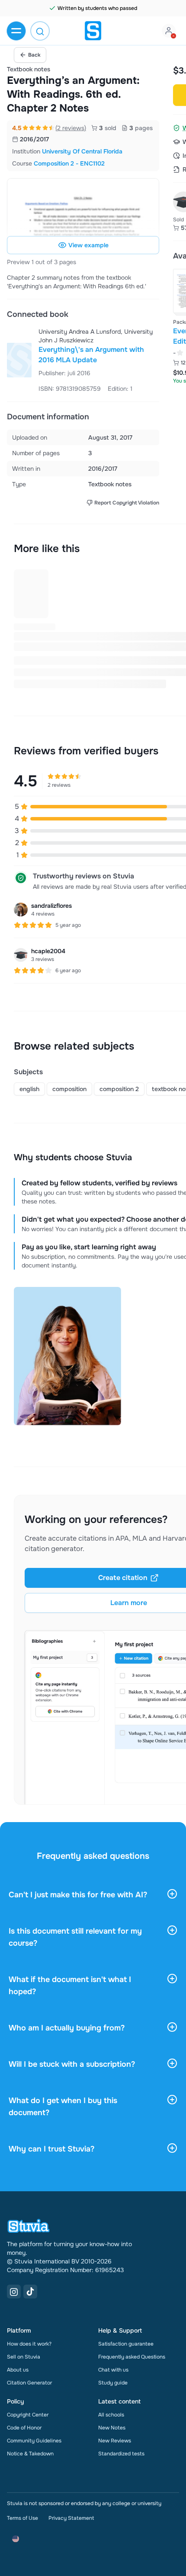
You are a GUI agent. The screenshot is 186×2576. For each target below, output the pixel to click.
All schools (111, 2415)
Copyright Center (28, 2415)
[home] (93, 31)
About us (18, 2370)
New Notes (112, 2428)
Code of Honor (24, 2428)
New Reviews (115, 2441)
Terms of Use (22, 2518)
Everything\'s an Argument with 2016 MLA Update (91, 355)
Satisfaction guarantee (126, 2344)
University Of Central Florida (82, 151)
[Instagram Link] (14, 2292)
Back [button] (34, 55)
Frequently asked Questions (132, 2357)
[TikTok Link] (30, 2292)
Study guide (113, 2383)
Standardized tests (121, 2454)
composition (69, 1089)
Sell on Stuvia (24, 2357)
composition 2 (119, 1089)
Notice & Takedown (30, 2454)
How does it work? (29, 2344)
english (29, 1089)
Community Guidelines (34, 2441)
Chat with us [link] (113, 2370)
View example (88, 245)
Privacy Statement (71, 2518)
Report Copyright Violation (127, 503)
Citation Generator (29, 2383)
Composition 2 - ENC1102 (69, 163)
